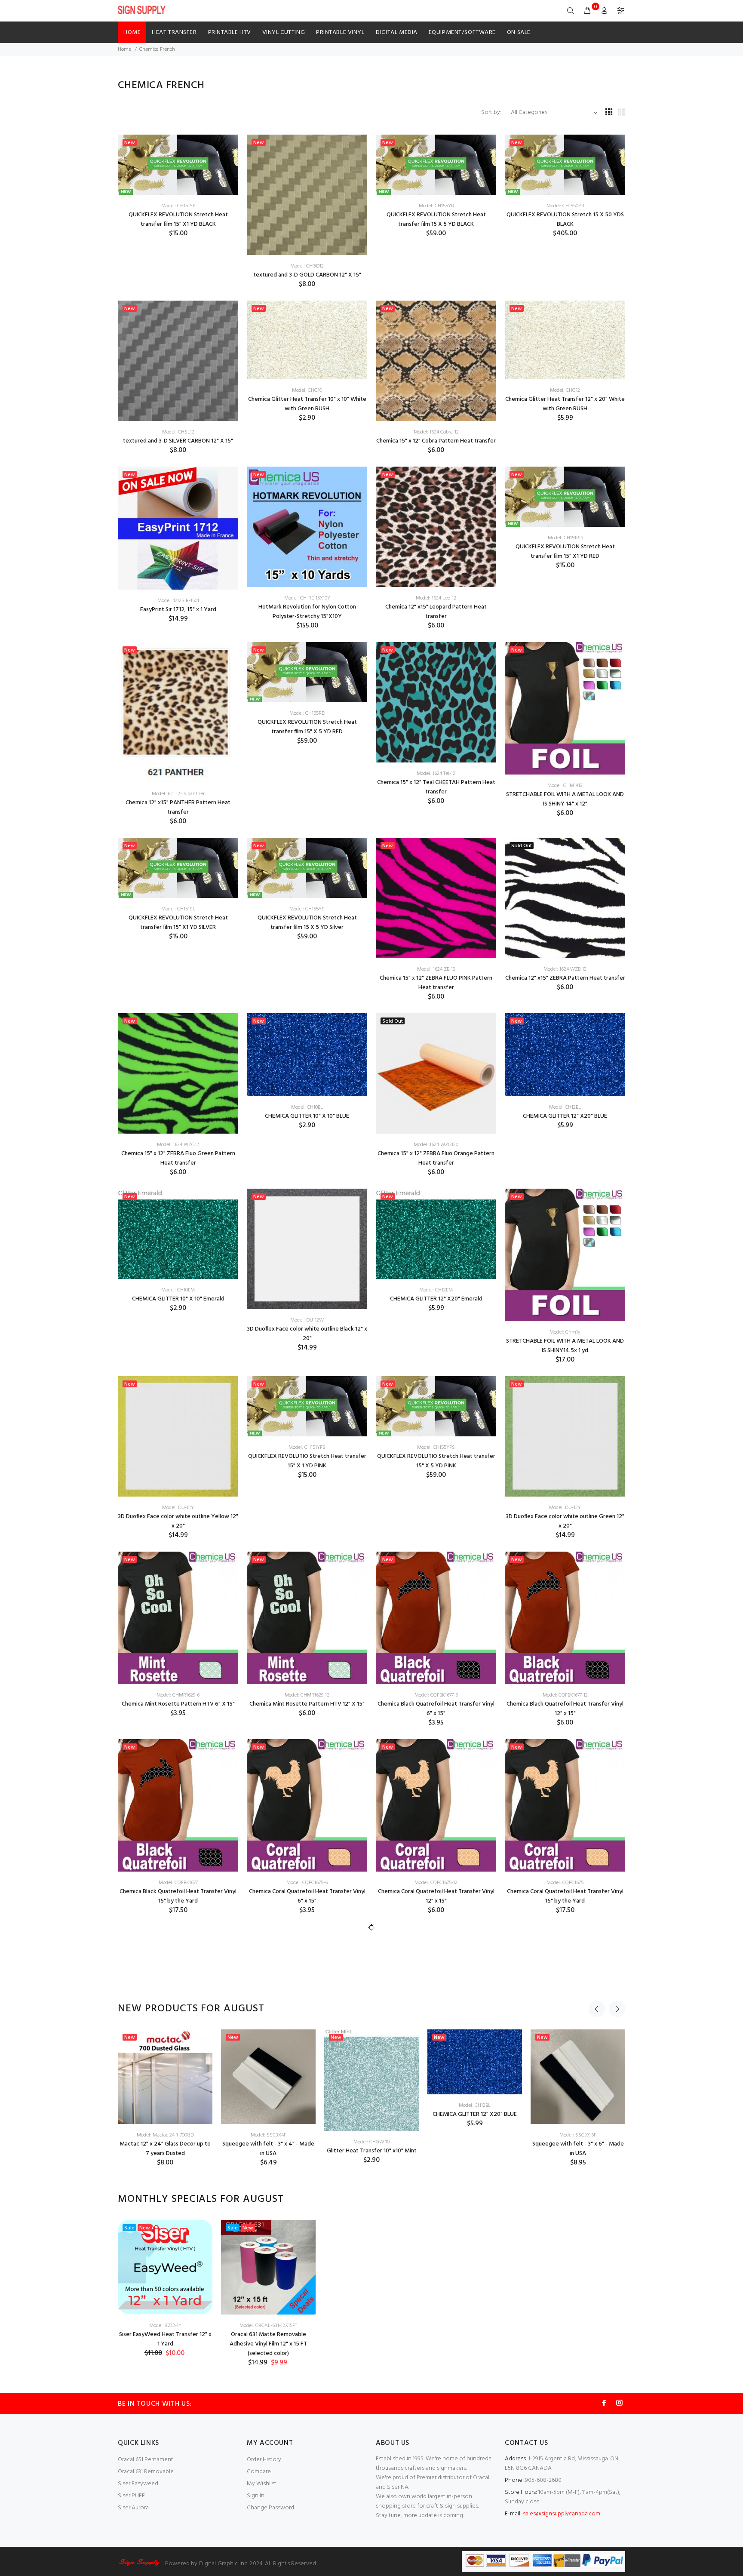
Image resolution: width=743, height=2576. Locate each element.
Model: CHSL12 (178, 432)
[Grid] (609, 113)
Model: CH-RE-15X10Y (307, 598)
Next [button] (617, 2315)
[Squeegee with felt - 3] (268, 2383)
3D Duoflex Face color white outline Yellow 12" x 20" (178, 1521)
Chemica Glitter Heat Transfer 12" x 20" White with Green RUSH (565, 404)
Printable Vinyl (340, 32)
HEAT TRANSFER (174, 32)
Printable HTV (230, 32)
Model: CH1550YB (565, 206)
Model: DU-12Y (178, 1508)
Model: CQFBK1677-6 (436, 1695)
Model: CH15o (436, 1998)
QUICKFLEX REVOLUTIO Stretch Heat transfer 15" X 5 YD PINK (436, 1461)
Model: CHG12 (565, 390)
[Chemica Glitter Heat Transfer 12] (565, 340)
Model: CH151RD (565, 538)
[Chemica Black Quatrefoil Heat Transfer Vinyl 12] (565, 1618)
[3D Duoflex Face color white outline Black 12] (307, 1249)
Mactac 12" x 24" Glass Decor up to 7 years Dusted (165, 2455)
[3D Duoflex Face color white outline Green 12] (565, 1436)
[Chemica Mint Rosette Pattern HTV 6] (178, 1618)
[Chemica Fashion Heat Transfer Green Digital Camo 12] (436, 2140)
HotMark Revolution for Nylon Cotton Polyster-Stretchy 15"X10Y (307, 612)
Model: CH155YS (307, 909)
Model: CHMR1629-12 (307, 1695)
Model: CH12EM (436, 1290)
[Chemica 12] (436, 527)
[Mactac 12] (165, 2383)
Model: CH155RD (307, 713)
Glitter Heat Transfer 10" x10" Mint (372, 2457)
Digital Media (397, 32)
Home (132, 32)
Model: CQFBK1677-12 (565, 1695)
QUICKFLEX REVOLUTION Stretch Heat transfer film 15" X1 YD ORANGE (307, 2012)
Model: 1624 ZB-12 (436, 969)
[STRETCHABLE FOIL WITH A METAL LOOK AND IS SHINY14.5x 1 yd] (565, 1255)
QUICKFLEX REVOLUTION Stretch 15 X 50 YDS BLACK (565, 220)
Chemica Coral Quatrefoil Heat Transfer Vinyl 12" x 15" (436, 1896)
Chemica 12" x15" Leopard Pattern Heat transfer (436, 612)
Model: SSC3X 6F (578, 2441)
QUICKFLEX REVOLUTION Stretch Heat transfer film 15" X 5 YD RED (307, 727)
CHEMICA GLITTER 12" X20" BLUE (565, 1116)
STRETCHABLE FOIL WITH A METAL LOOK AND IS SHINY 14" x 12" (565, 799)
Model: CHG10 (307, 390)
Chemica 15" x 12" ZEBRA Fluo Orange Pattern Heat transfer (436, 1158)
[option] (165, 2404)
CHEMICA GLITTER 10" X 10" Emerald (178, 1299)
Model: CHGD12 (307, 266)
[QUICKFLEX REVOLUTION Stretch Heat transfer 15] (178, 2132)
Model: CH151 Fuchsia (178, 2173)
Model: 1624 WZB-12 (565, 969)
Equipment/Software (462, 32)
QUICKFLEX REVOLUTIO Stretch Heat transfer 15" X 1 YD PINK (307, 1461)
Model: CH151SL (178, 909)
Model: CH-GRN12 (436, 2189)
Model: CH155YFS (436, 1448)
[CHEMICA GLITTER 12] (565, 1055)
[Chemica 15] (436, 361)
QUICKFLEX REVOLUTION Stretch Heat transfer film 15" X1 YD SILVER (178, 923)
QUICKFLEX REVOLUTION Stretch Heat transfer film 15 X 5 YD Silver (307, 923)
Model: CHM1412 (565, 786)
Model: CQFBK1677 (178, 1883)
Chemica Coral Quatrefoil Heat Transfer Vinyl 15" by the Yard (565, 1896)
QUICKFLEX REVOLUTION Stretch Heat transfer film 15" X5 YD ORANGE (436, 2012)
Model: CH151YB (178, 206)
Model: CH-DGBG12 (565, 2058)
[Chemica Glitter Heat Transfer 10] (307, 340)
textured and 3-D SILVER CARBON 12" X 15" (178, 441)
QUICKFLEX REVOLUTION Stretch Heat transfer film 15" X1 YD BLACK (178, 220)
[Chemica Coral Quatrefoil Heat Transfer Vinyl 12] (436, 1805)
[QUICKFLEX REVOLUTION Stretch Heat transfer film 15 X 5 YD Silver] (307, 868)
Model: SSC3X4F (269, 2441)
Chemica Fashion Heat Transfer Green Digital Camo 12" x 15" (436, 2203)
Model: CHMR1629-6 (178, 1695)
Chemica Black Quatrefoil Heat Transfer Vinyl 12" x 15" (565, 1709)
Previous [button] (597, 2315)
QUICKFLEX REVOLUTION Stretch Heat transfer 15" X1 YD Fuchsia (178, 2187)
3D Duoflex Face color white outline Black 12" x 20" (307, 1334)
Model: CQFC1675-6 (307, 1883)
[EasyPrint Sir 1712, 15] (178, 528)
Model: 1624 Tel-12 (436, 774)
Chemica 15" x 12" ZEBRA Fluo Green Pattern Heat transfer (178, 1158)
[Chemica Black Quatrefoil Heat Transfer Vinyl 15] (178, 1805)
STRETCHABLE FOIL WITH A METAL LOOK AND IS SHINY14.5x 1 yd (565, 1346)
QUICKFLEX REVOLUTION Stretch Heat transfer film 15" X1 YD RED (565, 552)
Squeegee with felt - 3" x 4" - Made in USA (268, 2455)
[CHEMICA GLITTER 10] (307, 1055)
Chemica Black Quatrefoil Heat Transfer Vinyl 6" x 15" (436, 1709)
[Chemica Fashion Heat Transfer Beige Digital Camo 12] (565, 1987)
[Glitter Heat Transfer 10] (371, 2386)
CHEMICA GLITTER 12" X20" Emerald (436, 1299)
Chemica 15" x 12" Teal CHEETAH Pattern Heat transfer (436, 787)
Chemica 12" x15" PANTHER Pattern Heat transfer (178, 807)
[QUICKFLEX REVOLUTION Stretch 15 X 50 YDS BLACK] (565, 165)
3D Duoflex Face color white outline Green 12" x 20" (565, 1521)
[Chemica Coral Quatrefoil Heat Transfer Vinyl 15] (565, 1805)
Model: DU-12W (307, 1320)
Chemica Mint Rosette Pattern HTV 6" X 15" (178, 1704)
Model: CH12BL (565, 1107)
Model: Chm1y (565, 1332)
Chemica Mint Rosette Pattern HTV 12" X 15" (307, 1704)
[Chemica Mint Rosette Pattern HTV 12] (307, 1618)
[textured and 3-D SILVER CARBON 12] (178, 361)
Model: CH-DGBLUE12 (178, 2058)
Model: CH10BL (307, 1107)
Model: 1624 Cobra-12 (436, 432)
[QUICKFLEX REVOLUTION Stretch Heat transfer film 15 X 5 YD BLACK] (436, 165)
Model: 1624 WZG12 (178, 1145)
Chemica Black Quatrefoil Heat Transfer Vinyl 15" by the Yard (178, 1896)
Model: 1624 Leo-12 (436, 598)
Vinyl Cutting (284, 32)
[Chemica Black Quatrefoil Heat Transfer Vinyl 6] (436, 1618)
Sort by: (492, 112)
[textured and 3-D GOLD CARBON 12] (307, 195)
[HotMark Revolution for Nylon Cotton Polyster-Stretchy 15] (307, 527)
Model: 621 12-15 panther (178, 794)
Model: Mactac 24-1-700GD (165, 2441)
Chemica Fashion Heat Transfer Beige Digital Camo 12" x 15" (565, 2072)
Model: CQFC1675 (565, 1883)
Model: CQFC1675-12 (436, 1883)
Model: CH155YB (436, 206)
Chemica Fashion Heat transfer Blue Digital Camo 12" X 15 (178, 2072)
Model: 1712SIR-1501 (178, 601)
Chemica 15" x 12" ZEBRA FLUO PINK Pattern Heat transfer (436, 983)
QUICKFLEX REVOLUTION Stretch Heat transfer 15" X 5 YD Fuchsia (307, 2187)
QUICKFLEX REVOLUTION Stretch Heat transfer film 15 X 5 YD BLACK (436, 220)
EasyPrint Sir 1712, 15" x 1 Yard (178, 610)
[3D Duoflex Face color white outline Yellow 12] (178, 1436)
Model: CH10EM (178, 1290)
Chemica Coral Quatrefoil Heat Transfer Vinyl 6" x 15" (307, 1896)
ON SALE (519, 32)
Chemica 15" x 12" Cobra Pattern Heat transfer (436, 441)
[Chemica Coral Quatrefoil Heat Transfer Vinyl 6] (307, 1805)
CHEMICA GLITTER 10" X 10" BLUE (307, 1116)
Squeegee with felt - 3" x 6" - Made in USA (578, 2455)
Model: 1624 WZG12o (436, 1145)
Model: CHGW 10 (371, 2448)
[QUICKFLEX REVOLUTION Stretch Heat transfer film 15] (178, 165)
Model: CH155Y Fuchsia (307, 2173)
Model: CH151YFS (307, 1448)
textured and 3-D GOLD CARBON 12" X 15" (307, 275)
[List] (622, 113)
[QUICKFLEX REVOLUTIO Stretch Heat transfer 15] (307, 1406)
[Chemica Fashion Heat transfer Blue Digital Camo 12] (178, 1987)
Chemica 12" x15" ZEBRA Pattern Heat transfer (565, 978)
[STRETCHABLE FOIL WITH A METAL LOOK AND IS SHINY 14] (565, 709)
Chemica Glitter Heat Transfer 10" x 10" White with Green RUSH (307, 404)
